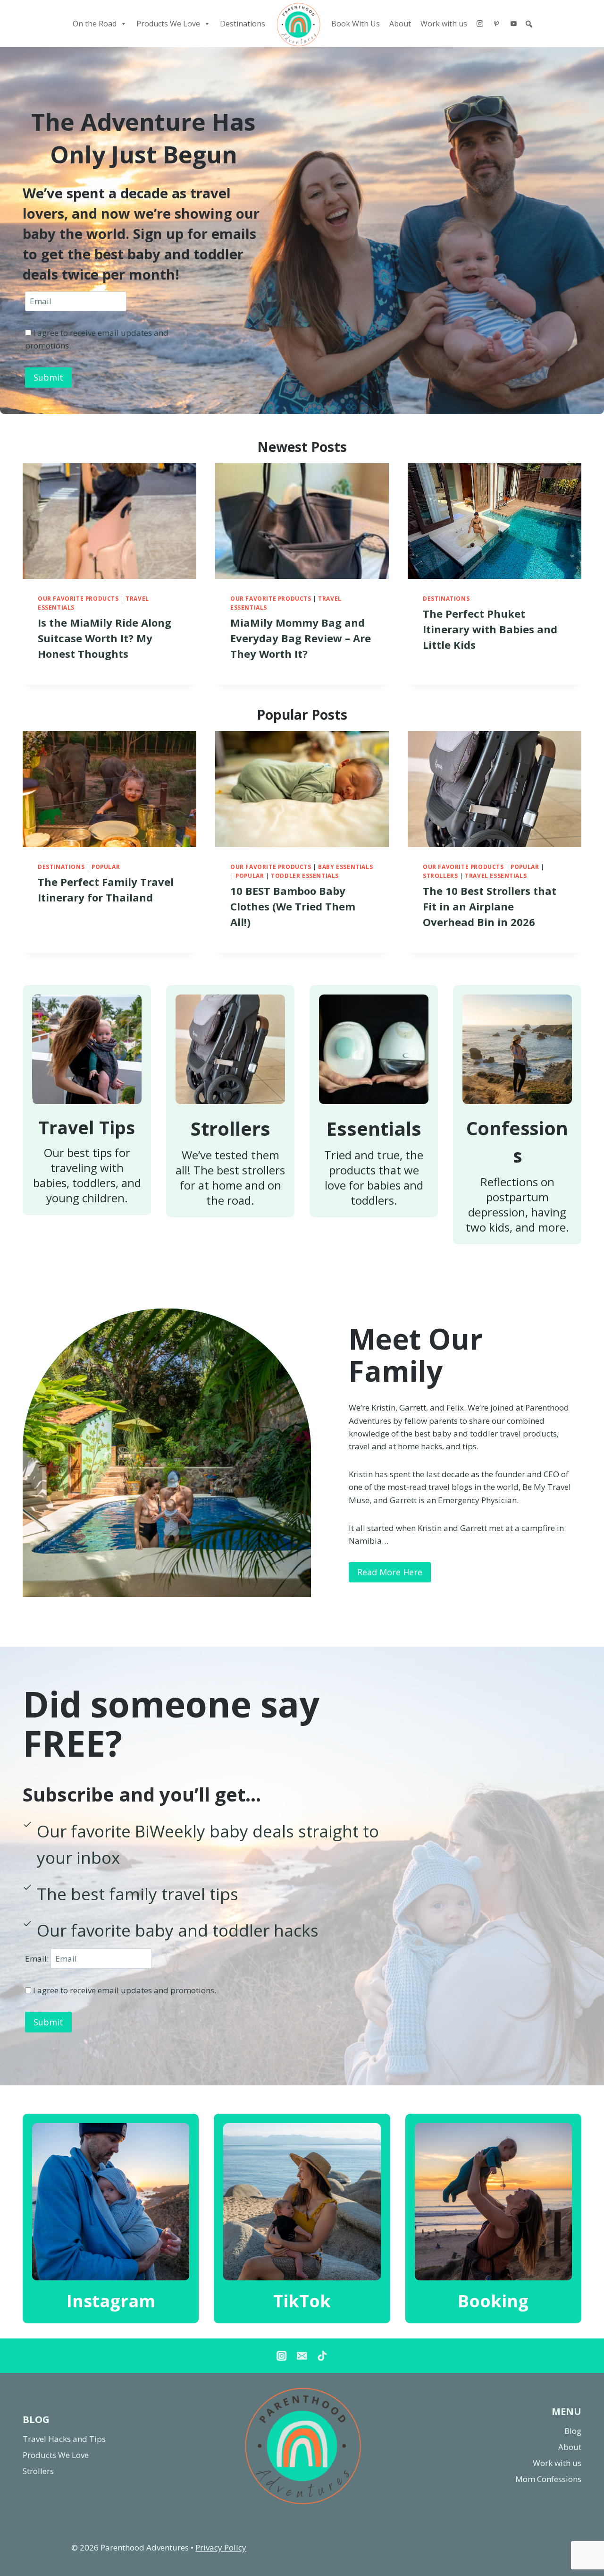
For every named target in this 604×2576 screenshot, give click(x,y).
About (400, 24)
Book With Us (356, 24)
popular (106, 867)
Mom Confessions (548, 2479)
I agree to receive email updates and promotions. (124, 1990)
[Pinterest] (496, 24)
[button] (529, 24)
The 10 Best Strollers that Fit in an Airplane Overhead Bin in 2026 (490, 906)
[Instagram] (480, 24)
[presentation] (109, 521)
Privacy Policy (221, 2547)
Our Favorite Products (78, 598)
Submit (48, 377)
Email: (38, 1959)
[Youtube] (513, 24)
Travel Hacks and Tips (64, 2439)
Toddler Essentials (305, 876)
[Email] (302, 2356)
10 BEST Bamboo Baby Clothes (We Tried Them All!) (293, 906)
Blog (573, 2431)
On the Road (95, 24)
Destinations (243, 24)
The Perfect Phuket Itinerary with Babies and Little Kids (490, 629)
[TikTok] (322, 2356)
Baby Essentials (345, 867)
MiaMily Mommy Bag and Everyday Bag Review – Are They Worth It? (301, 638)
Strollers (440, 876)
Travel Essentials (496, 876)
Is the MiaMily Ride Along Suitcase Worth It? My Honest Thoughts (105, 638)
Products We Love (168, 24)
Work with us (444, 24)
